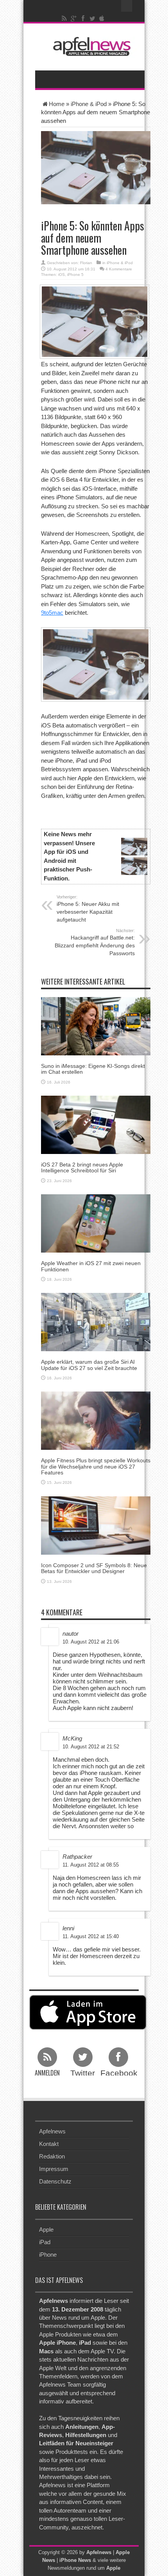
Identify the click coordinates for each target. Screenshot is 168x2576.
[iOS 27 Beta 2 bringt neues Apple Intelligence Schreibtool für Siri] (96, 1124)
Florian (86, 263)
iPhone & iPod (89, 104)
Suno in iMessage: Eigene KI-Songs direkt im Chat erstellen (93, 1069)
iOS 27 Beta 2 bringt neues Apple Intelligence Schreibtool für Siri (82, 1167)
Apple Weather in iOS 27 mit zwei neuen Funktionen (91, 1266)
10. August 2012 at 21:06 (91, 1642)
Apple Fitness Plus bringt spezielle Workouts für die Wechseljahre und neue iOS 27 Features (96, 1466)
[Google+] (74, 18)
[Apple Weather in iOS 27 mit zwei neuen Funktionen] (96, 1223)
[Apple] (102, 18)
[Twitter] (93, 18)
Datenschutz (55, 2181)
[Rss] (64, 18)
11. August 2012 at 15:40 (91, 1936)
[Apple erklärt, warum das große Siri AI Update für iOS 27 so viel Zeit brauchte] (96, 1322)
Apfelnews (52, 2131)
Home (57, 104)
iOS (62, 275)
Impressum (54, 2169)
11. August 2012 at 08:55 (91, 1865)
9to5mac (52, 613)
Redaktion (52, 2156)
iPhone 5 (75, 275)
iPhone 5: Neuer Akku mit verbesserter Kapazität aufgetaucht (88, 909)
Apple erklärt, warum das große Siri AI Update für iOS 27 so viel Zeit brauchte (89, 1365)
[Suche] (127, 6)
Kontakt (49, 2144)
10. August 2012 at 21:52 (91, 1747)
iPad (45, 2242)
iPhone (48, 2254)
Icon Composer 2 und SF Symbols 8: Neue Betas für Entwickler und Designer (94, 1568)
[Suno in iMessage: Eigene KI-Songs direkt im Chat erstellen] (96, 1025)
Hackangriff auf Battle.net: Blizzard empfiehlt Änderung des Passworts (95, 942)
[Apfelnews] (90, 46)
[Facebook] (83, 18)
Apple (46, 2229)
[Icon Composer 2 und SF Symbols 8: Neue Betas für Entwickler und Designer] (96, 1525)
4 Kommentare (119, 269)
